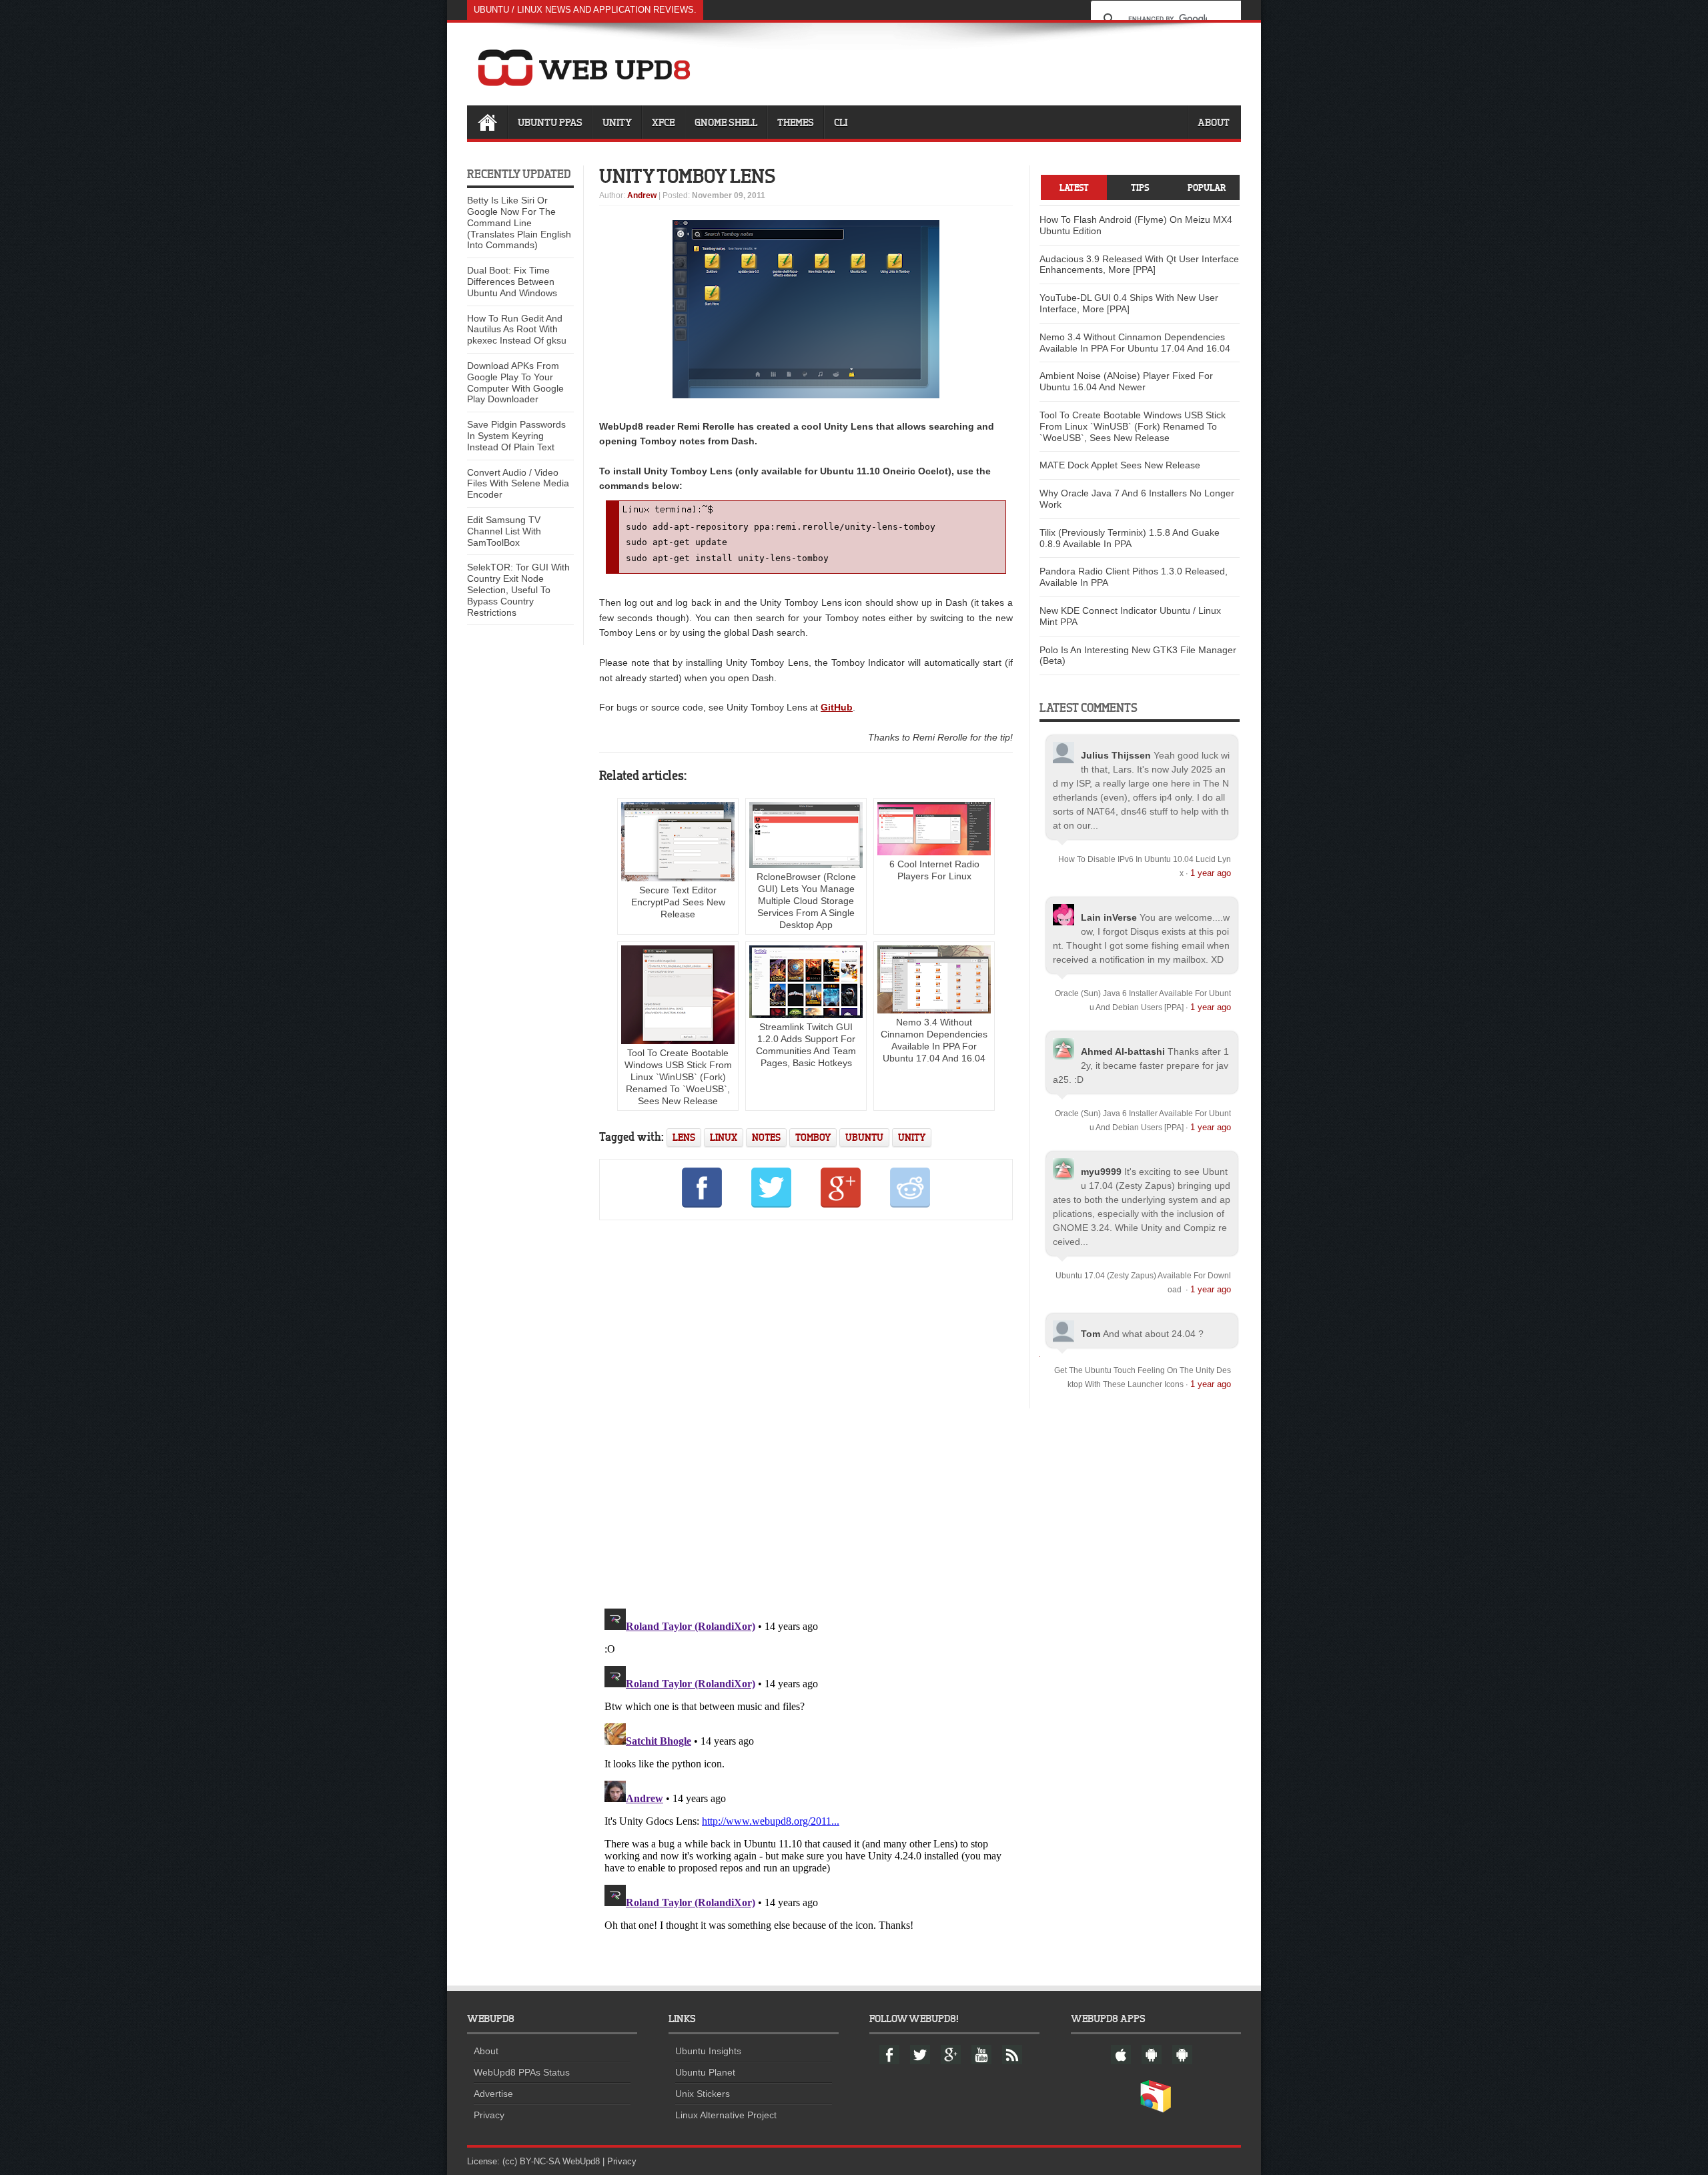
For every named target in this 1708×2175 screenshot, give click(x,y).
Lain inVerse (1109, 917)
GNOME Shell (726, 122)
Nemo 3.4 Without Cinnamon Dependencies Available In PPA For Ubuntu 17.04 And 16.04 (934, 1040)
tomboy (813, 1137)
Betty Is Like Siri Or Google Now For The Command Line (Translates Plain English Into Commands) (519, 223)
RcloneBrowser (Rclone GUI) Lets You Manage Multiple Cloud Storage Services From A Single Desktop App (806, 901)
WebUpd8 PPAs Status (522, 2072)
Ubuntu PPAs (550, 122)
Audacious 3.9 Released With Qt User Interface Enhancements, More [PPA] (1139, 265)
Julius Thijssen (1116, 755)
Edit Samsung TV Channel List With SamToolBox (504, 531)
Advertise (493, 2094)
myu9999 (1101, 1172)
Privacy (489, 2115)
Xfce (663, 122)
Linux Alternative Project (726, 2115)
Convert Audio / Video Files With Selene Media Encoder (518, 484)
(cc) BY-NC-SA (531, 2161)
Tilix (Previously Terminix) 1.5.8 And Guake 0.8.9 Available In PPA (1130, 538)
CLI (841, 122)
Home (487, 122)
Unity (617, 122)
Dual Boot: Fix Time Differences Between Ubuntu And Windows (512, 282)
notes (766, 1137)
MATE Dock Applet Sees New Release (1120, 465)
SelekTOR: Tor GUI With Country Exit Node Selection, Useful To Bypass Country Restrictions (518, 589)
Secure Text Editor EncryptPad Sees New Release (678, 902)
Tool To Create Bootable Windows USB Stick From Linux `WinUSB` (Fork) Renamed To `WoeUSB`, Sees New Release (678, 1077)
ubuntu (864, 1137)
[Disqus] (806, 1412)
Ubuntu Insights (708, 2051)
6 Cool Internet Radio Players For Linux (934, 870)
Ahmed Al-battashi (1123, 1051)
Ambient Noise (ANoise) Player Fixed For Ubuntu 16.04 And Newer (1126, 381)
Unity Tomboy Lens (688, 175)
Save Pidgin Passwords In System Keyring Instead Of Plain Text (516, 436)
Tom (1091, 1334)
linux (724, 1137)
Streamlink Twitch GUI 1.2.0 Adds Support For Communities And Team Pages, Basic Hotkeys (806, 1045)
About (1214, 122)
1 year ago (1211, 873)
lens (684, 1137)
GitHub (837, 707)
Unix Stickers (703, 2094)
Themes (796, 122)
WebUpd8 (581, 2161)
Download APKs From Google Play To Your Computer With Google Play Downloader (515, 382)
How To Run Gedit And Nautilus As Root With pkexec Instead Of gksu (517, 330)
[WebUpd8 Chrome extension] (1156, 2110)
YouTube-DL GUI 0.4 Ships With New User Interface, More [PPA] (1129, 303)
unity (912, 1137)
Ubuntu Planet (705, 2072)
